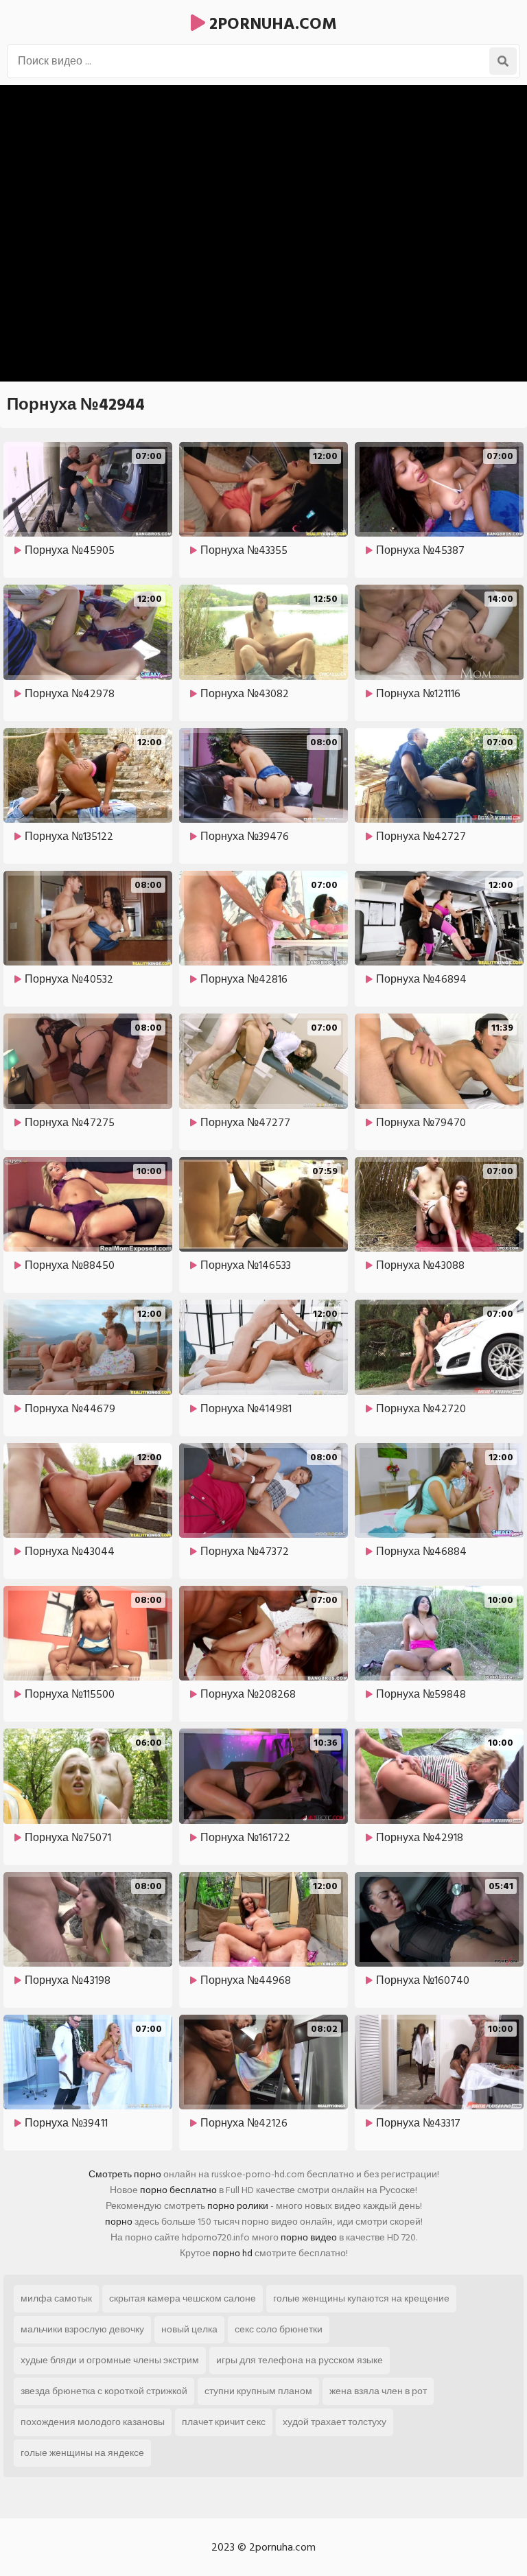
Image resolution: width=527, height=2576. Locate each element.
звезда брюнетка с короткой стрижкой (104, 2391)
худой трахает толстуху (335, 2422)
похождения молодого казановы (93, 2422)
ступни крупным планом (258, 2391)
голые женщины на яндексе (82, 2453)
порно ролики (238, 2206)
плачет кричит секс (224, 2422)
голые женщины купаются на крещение (361, 2298)
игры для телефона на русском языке (300, 2360)
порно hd (233, 2253)
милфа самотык (56, 2298)
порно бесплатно (178, 2190)
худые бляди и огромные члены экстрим (110, 2360)
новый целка (189, 2329)
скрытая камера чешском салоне (183, 2298)
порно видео (309, 2237)
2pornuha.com (271, 24)
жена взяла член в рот (378, 2391)
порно (119, 2222)
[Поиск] (503, 61)
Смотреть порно (125, 2174)
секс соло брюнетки (279, 2329)
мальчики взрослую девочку (82, 2329)
